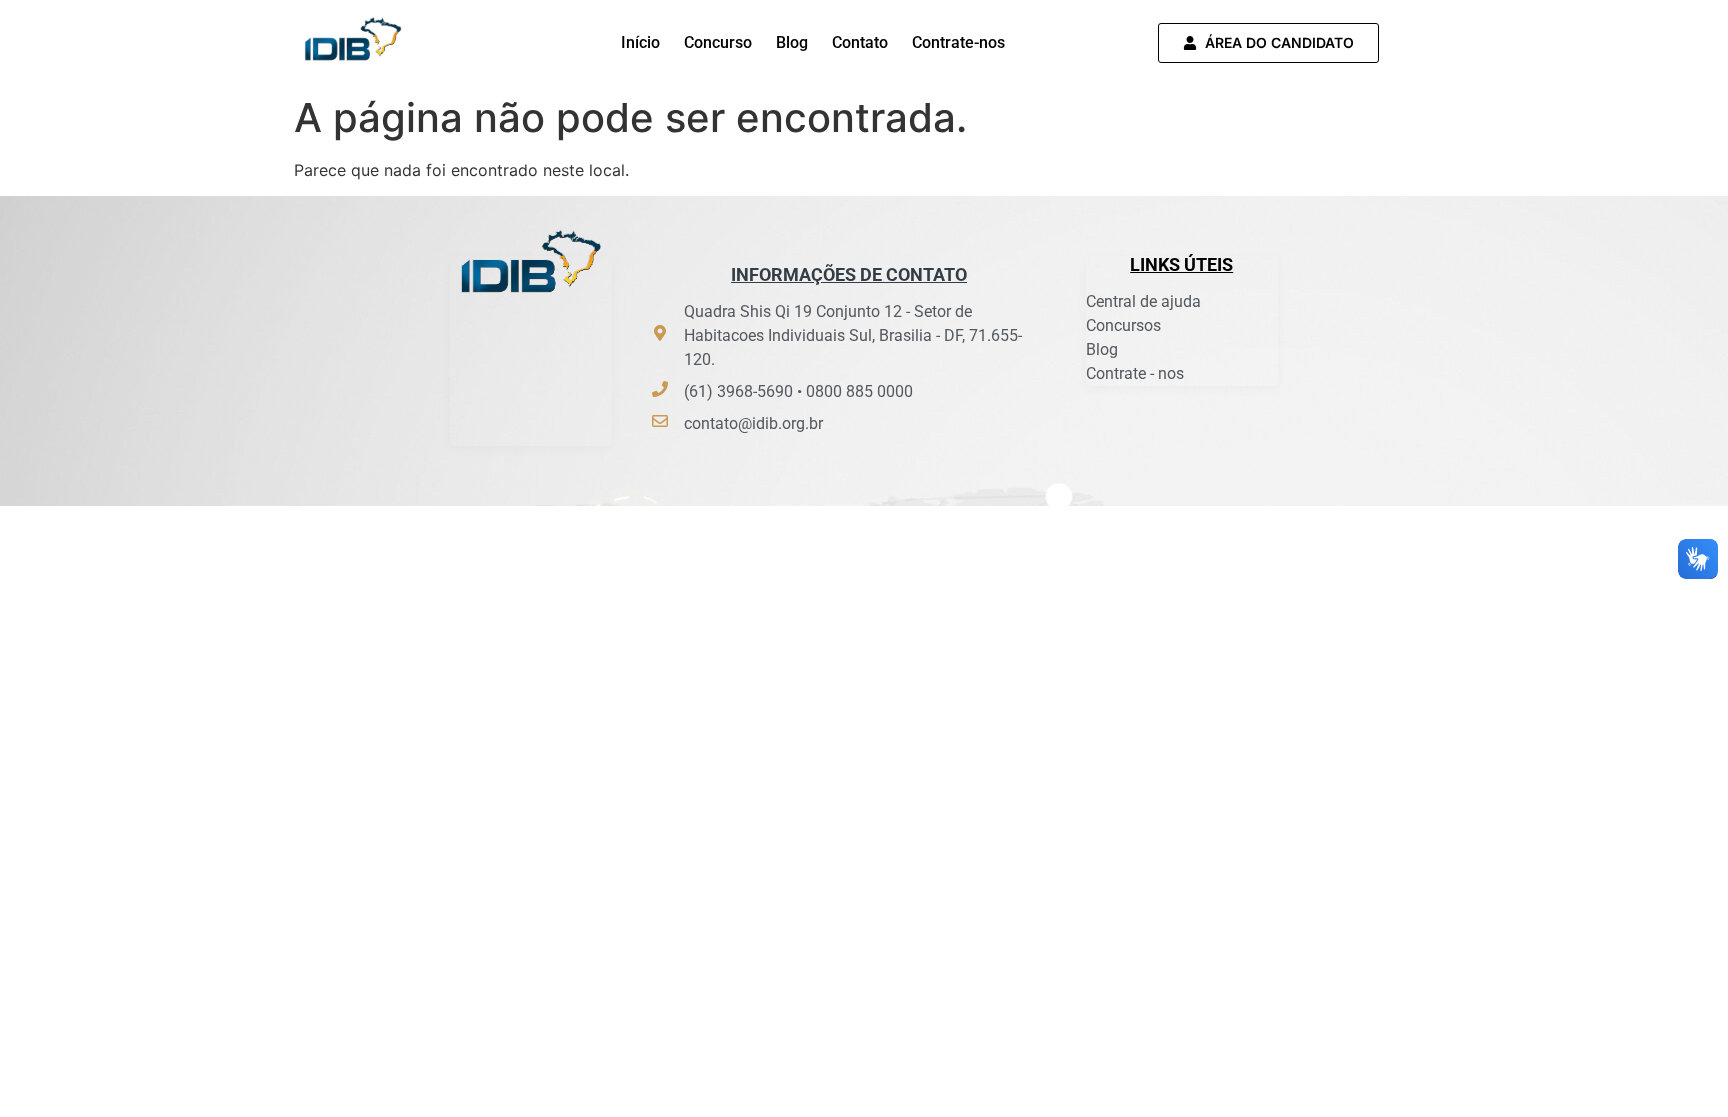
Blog (792, 42)
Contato (860, 42)
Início (640, 42)
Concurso (718, 42)
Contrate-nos (958, 42)
